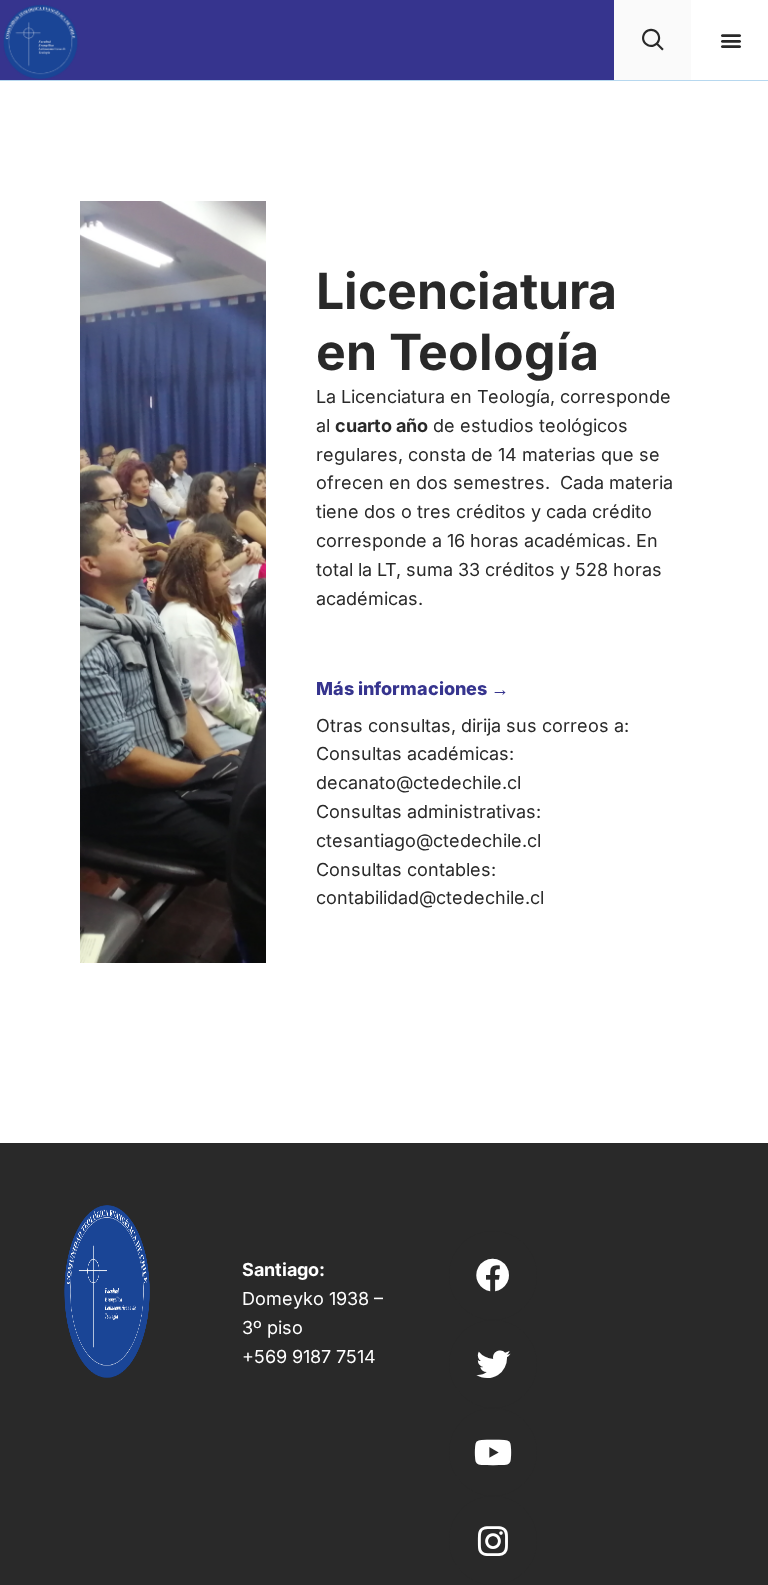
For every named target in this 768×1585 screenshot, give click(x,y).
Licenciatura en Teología (466, 321)
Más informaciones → (412, 688)
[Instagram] (493, 1540)
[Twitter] (493, 1364)
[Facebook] (493, 1275)
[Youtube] (493, 1452)
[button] (731, 40)
